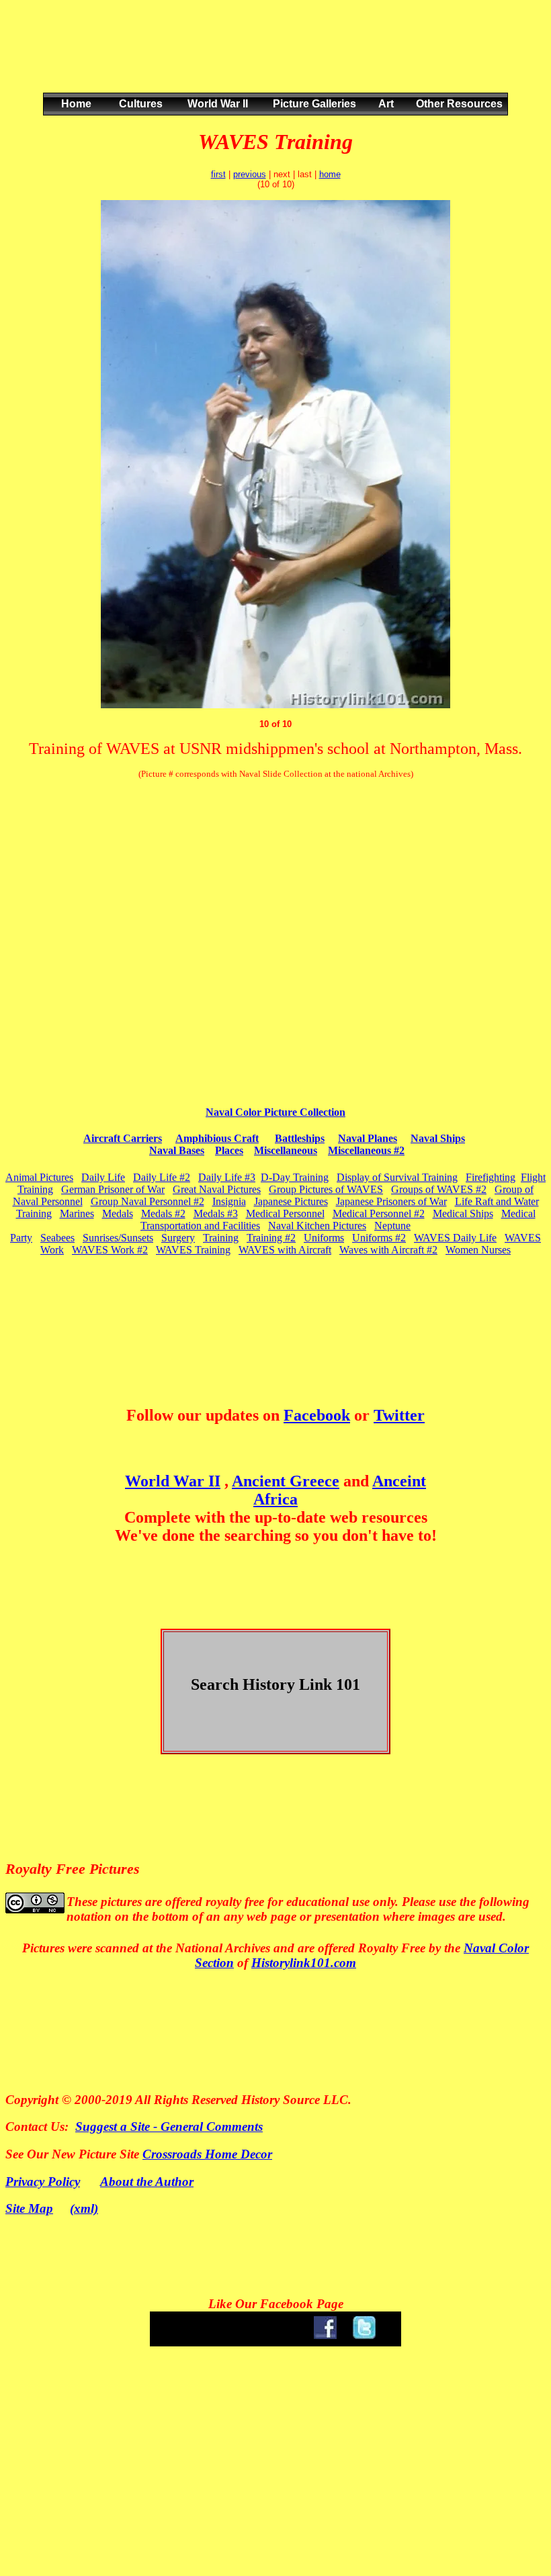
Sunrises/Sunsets (118, 1238)
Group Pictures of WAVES (326, 1189)
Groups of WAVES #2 (439, 1189)
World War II (173, 1481)
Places (229, 1150)
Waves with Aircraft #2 (388, 1250)
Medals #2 (163, 1213)
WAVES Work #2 (110, 1250)
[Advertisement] (273, 60)
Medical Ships (463, 1213)
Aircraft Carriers (123, 1138)
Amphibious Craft (217, 1138)
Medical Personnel (285, 1213)
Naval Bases (177, 1150)
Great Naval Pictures (217, 1189)
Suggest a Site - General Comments (169, 2127)
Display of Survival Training (397, 1177)
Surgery (178, 1238)
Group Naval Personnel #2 (147, 1201)
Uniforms (324, 1238)
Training (221, 1238)
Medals (118, 1213)
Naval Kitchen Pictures (317, 1226)
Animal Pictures (39, 1177)
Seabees (57, 1238)
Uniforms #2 (379, 1238)
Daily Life (103, 1177)
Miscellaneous (286, 1150)
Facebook (317, 1415)
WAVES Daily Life (455, 1238)
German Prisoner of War (113, 1189)
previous (250, 174)
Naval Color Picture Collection (275, 1112)
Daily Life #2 (162, 1177)
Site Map (29, 2208)
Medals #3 (216, 1213)
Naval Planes (368, 1138)
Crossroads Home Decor (207, 2154)
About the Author (147, 2182)
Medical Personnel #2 (379, 1213)
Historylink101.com (304, 1963)
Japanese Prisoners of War (391, 1201)
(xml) (84, 2208)
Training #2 (271, 1238)
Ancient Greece (286, 1481)
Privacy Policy (43, 2182)
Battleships (300, 1138)
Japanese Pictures (291, 1201)
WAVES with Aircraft (285, 1250)
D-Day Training (295, 1177)
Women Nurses (478, 1250)
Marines (77, 1213)
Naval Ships (438, 1138)
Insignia (229, 1201)
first (218, 174)
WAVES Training (193, 1250)
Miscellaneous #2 (366, 1150)
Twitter (399, 1415)
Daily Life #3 (227, 1177)
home (330, 174)
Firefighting (491, 1177)
